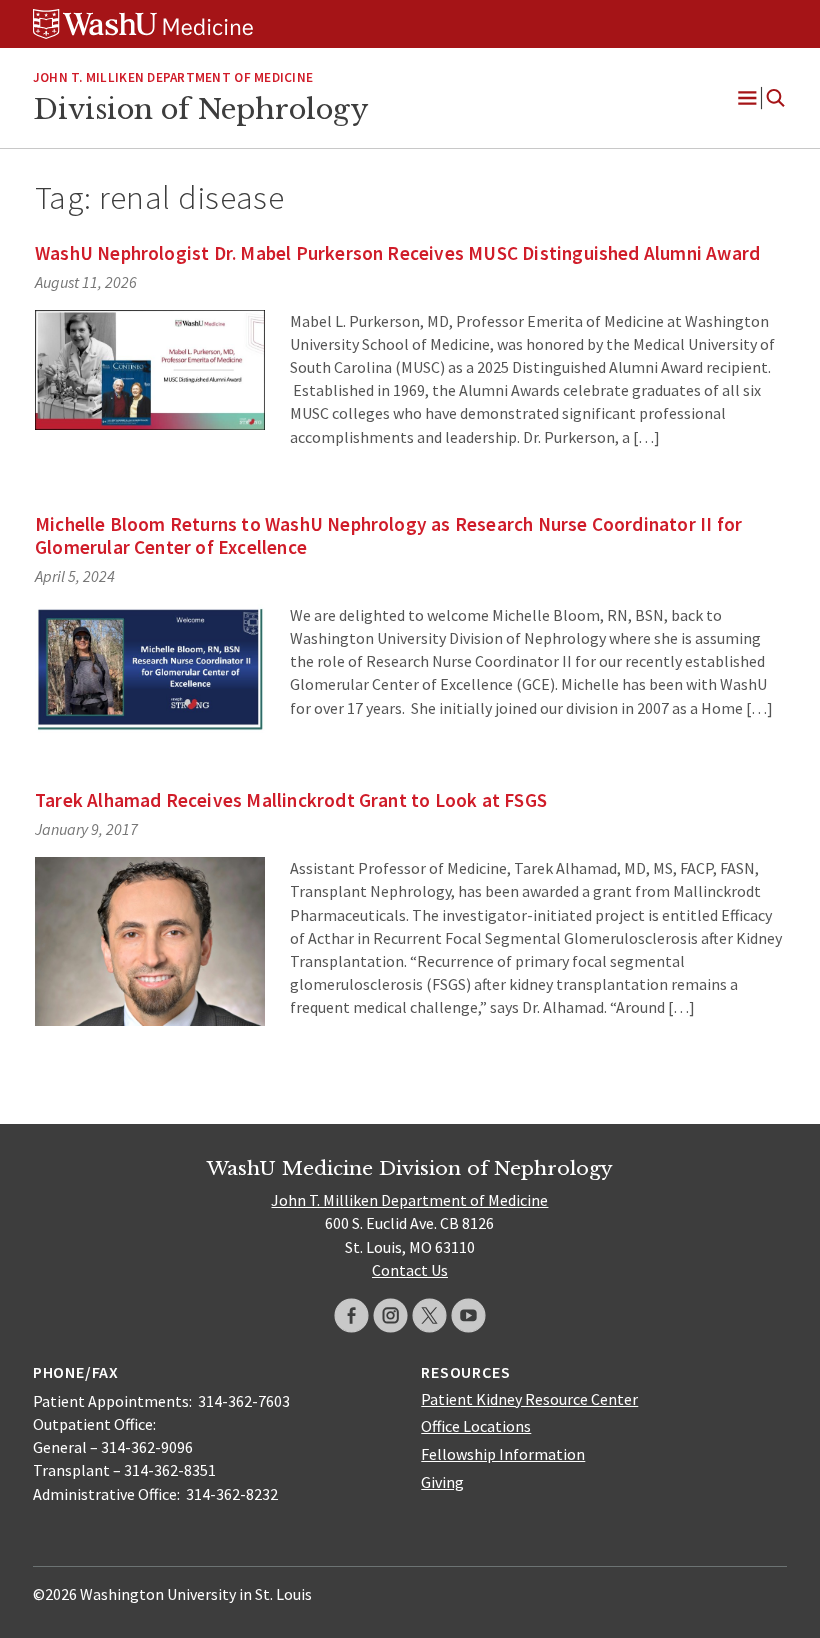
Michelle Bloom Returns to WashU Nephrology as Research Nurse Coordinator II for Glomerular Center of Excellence (388, 535)
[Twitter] (429, 1315)
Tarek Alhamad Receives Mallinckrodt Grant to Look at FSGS (291, 800)
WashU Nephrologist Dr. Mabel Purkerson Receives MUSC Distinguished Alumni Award (397, 253)
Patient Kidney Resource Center (529, 1399)
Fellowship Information (503, 1454)
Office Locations (476, 1426)
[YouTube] (468, 1315)
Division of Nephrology (200, 109)
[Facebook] (351, 1315)
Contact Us (410, 1270)
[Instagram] (390, 1315)
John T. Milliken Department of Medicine (173, 77)
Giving (442, 1482)
